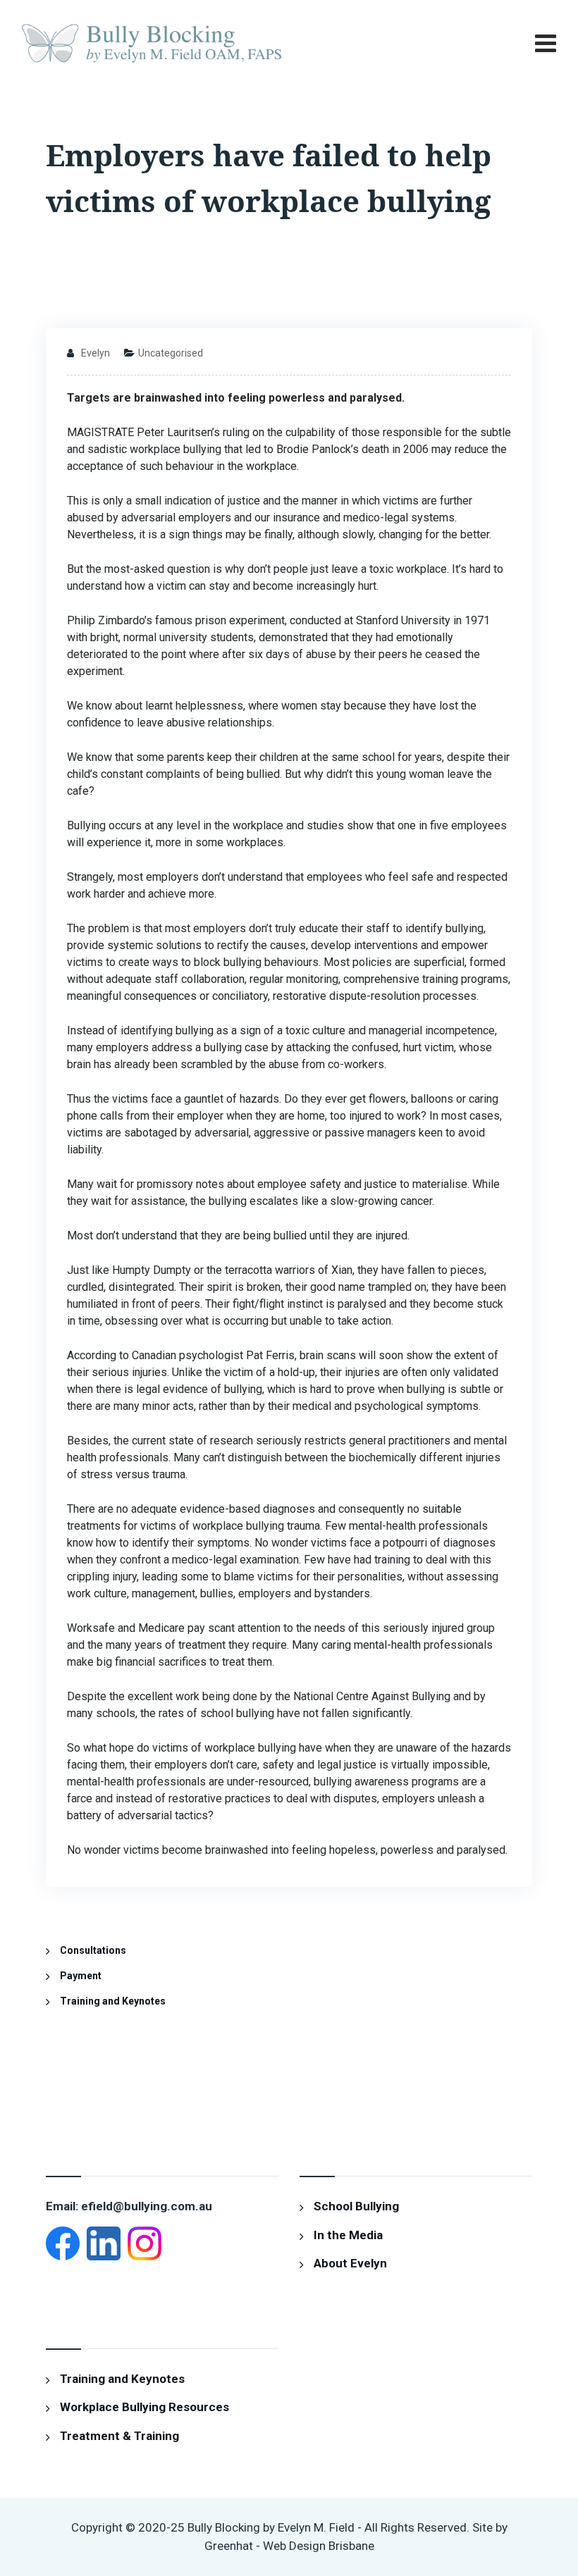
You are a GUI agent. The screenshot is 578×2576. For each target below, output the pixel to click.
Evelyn (96, 353)
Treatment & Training (119, 2436)
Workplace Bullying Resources (144, 2407)
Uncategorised (171, 353)
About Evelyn (350, 2263)
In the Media (348, 2235)
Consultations (93, 1950)
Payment (81, 1976)
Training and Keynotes (113, 2001)
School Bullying (356, 2206)
